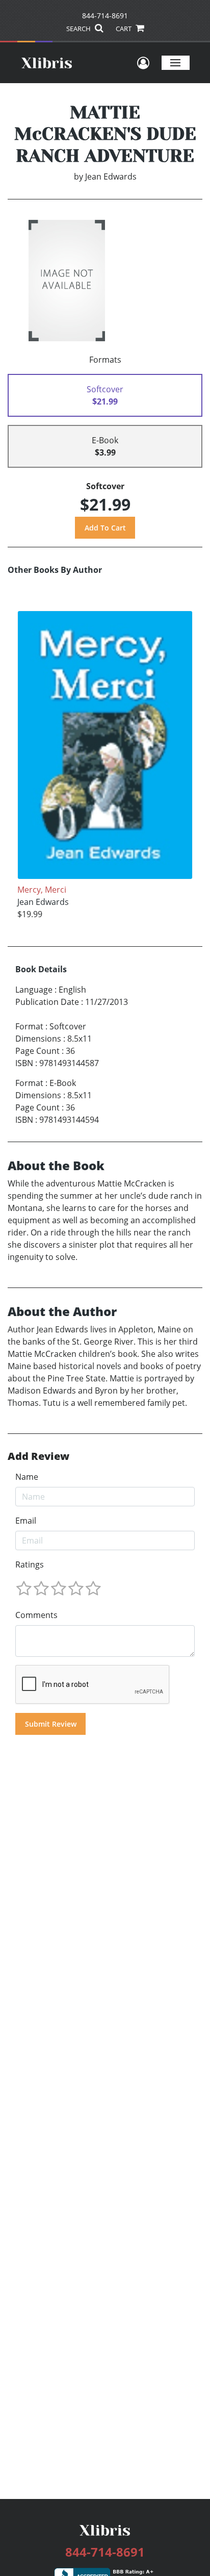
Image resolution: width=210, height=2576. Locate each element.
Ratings (30, 1564)
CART (124, 29)
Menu (176, 62)
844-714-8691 (105, 16)
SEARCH (79, 29)
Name (27, 1477)
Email (26, 1521)
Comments (36, 1615)
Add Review (38, 1456)
